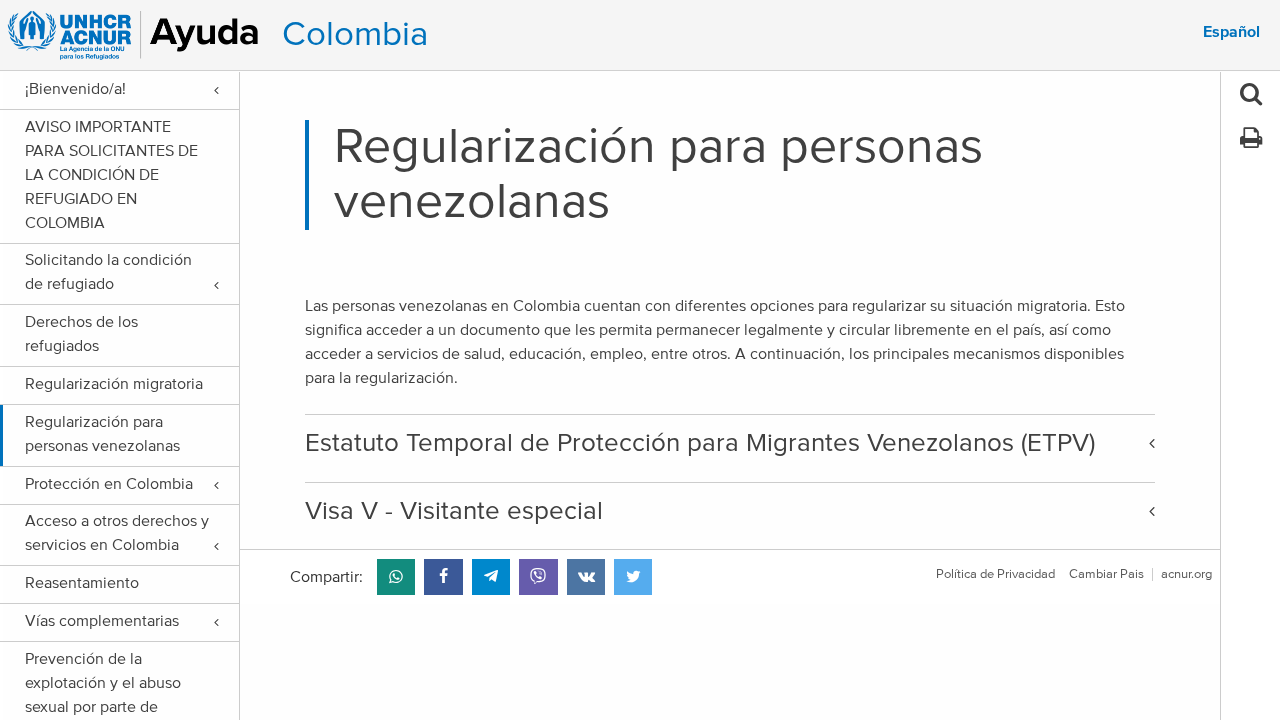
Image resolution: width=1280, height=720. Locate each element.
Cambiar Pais (1106, 574)
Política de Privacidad (995, 574)
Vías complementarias (102, 621)
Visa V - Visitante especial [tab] (454, 511)
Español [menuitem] (1231, 32)
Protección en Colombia (109, 484)
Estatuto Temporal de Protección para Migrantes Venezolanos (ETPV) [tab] (700, 443)
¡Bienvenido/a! (75, 89)
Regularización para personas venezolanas (102, 434)
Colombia (355, 34)
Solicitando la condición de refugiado (108, 272)
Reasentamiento (82, 583)
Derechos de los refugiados (81, 334)
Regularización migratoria (114, 384)
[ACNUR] (136, 35)
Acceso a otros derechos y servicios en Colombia (117, 533)
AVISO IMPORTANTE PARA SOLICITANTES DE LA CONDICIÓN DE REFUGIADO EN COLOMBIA (111, 175)
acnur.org (1186, 574)
